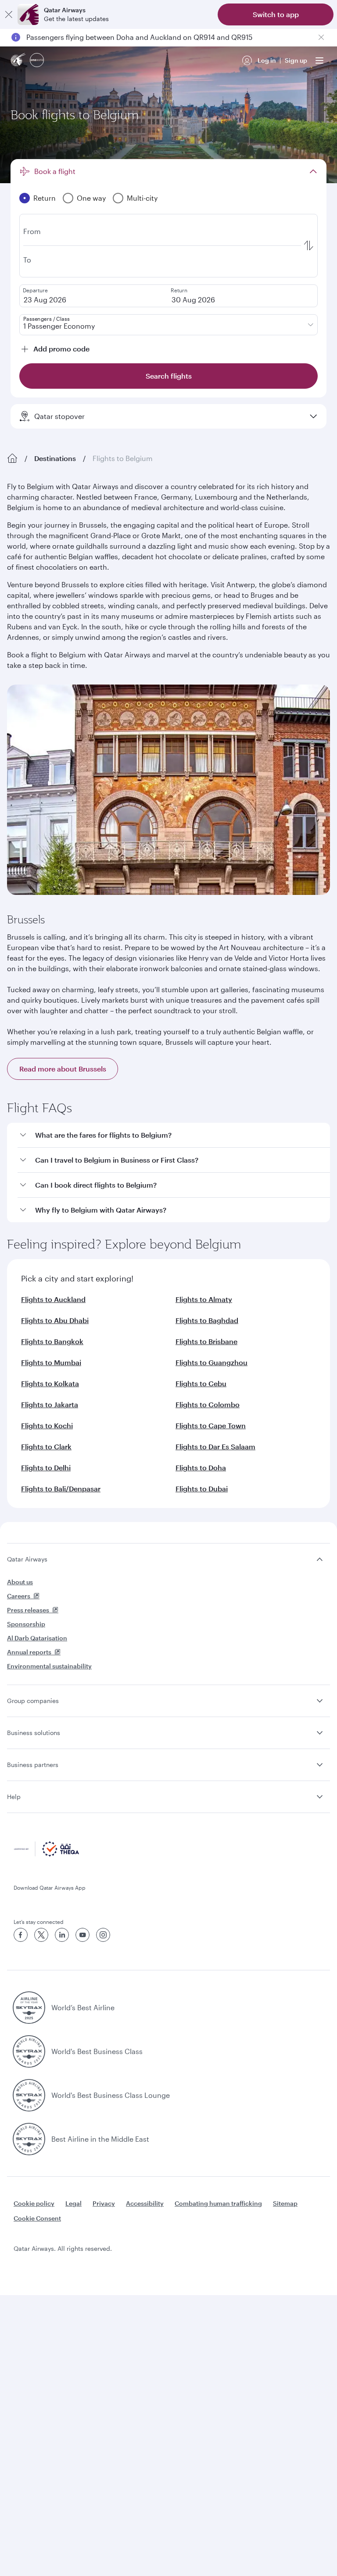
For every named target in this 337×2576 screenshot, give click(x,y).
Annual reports (29, 1652)
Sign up (296, 60)
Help (14, 1797)
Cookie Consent (37, 2218)
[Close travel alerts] (321, 37)
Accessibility (145, 2203)
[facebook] (21, 1935)
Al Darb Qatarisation (37, 1638)
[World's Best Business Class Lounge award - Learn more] (29, 2095)
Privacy (104, 2203)
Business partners (33, 1765)
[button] (174, 1135)
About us (20, 1582)
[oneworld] (37, 61)
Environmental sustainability (49, 1666)
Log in (267, 60)
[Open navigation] (319, 60)
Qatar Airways (27, 1559)
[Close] (9, 14)
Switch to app (276, 14)
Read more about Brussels (63, 1069)
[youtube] (82, 1935)
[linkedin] (62, 1935)
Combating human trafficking (218, 2203)
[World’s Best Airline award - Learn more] (29, 2008)
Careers (19, 1596)
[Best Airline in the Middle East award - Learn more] (29, 2139)
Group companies (33, 1701)
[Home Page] (12, 458)
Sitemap (285, 2203)
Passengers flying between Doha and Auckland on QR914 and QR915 (139, 37)
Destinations (55, 458)
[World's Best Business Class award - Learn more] (29, 2051)
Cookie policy (34, 2203)
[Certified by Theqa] (47, 1854)
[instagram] (103, 1935)
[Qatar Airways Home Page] (18, 61)
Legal (73, 2203)
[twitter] (41, 1935)
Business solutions (34, 1733)
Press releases (28, 1610)
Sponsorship (26, 1624)
